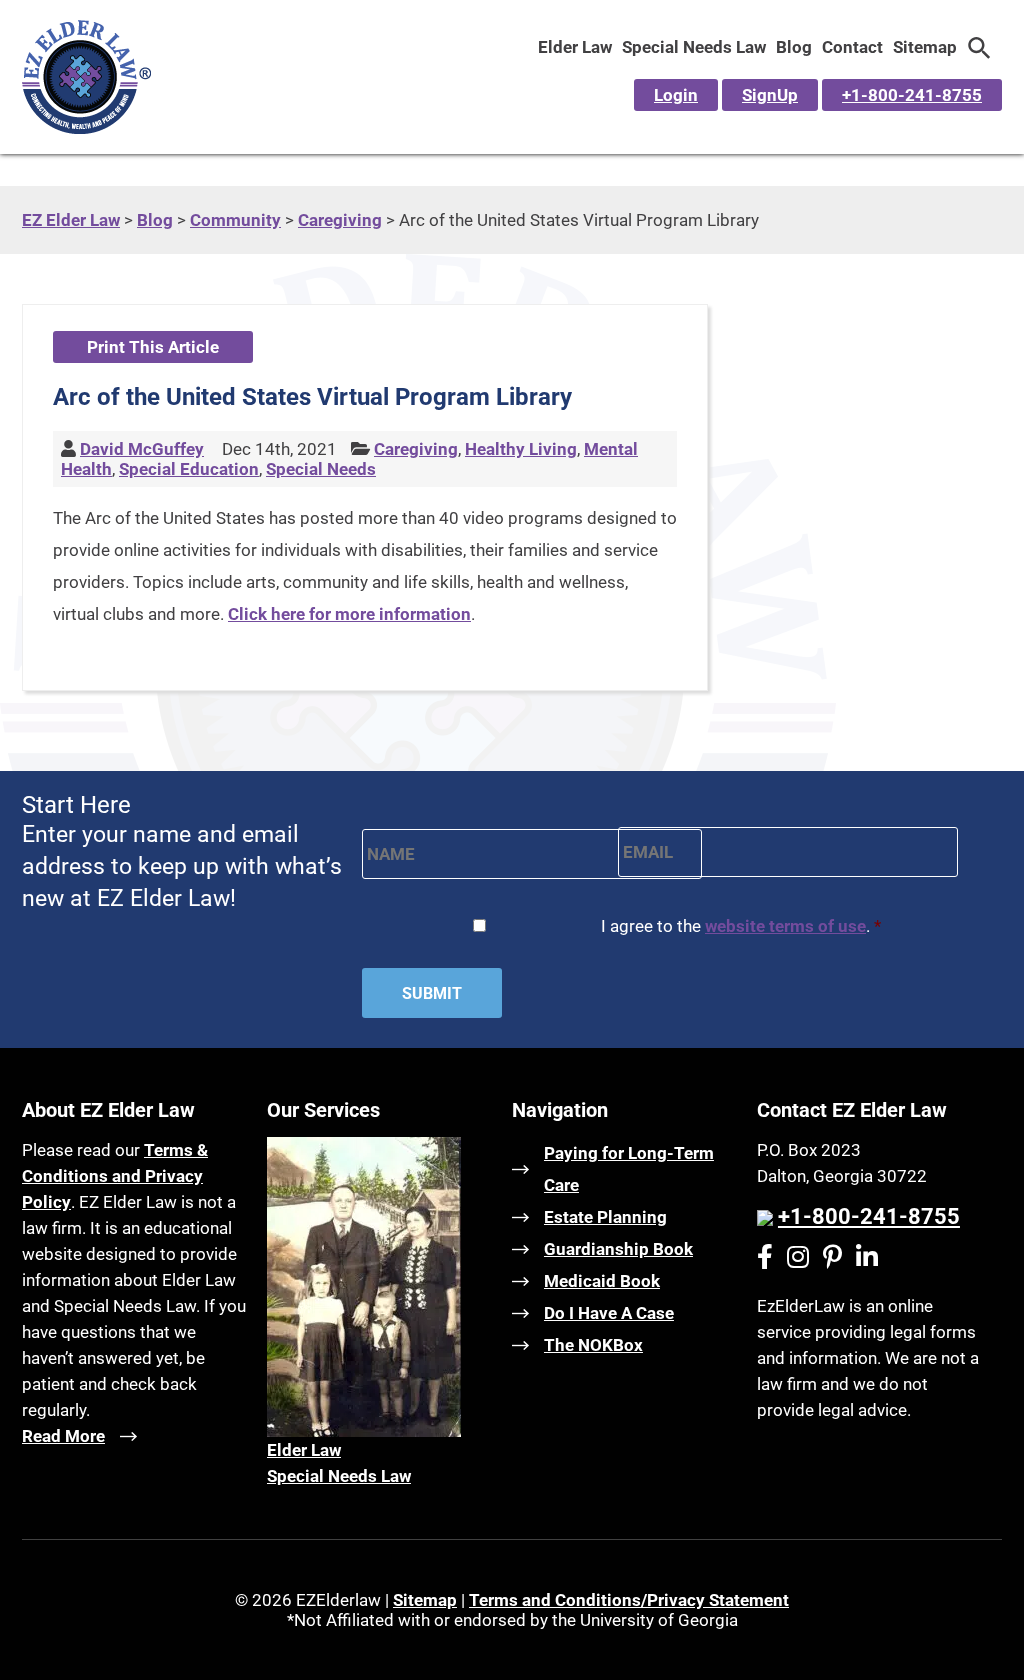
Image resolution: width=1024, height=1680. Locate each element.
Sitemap (925, 47)
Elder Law (575, 47)
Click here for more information (349, 614)
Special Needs (321, 469)
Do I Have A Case (609, 1313)
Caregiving (416, 449)
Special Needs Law (694, 47)
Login (676, 95)
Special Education (189, 469)
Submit (432, 993)
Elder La (298, 1450)
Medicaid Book (602, 1281)
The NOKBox (593, 1345)
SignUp (770, 95)
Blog (794, 47)
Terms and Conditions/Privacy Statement (629, 1600)
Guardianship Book (618, 1249)
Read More (63, 1436)
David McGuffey (142, 449)
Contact (852, 47)
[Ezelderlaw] (86, 128)
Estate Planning (605, 1217)
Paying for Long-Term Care (629, 1169)
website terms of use (785, 926)
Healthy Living (521, 449)
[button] (979, 47)
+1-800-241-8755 (912, 95)
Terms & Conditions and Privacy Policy (115, 1176)
